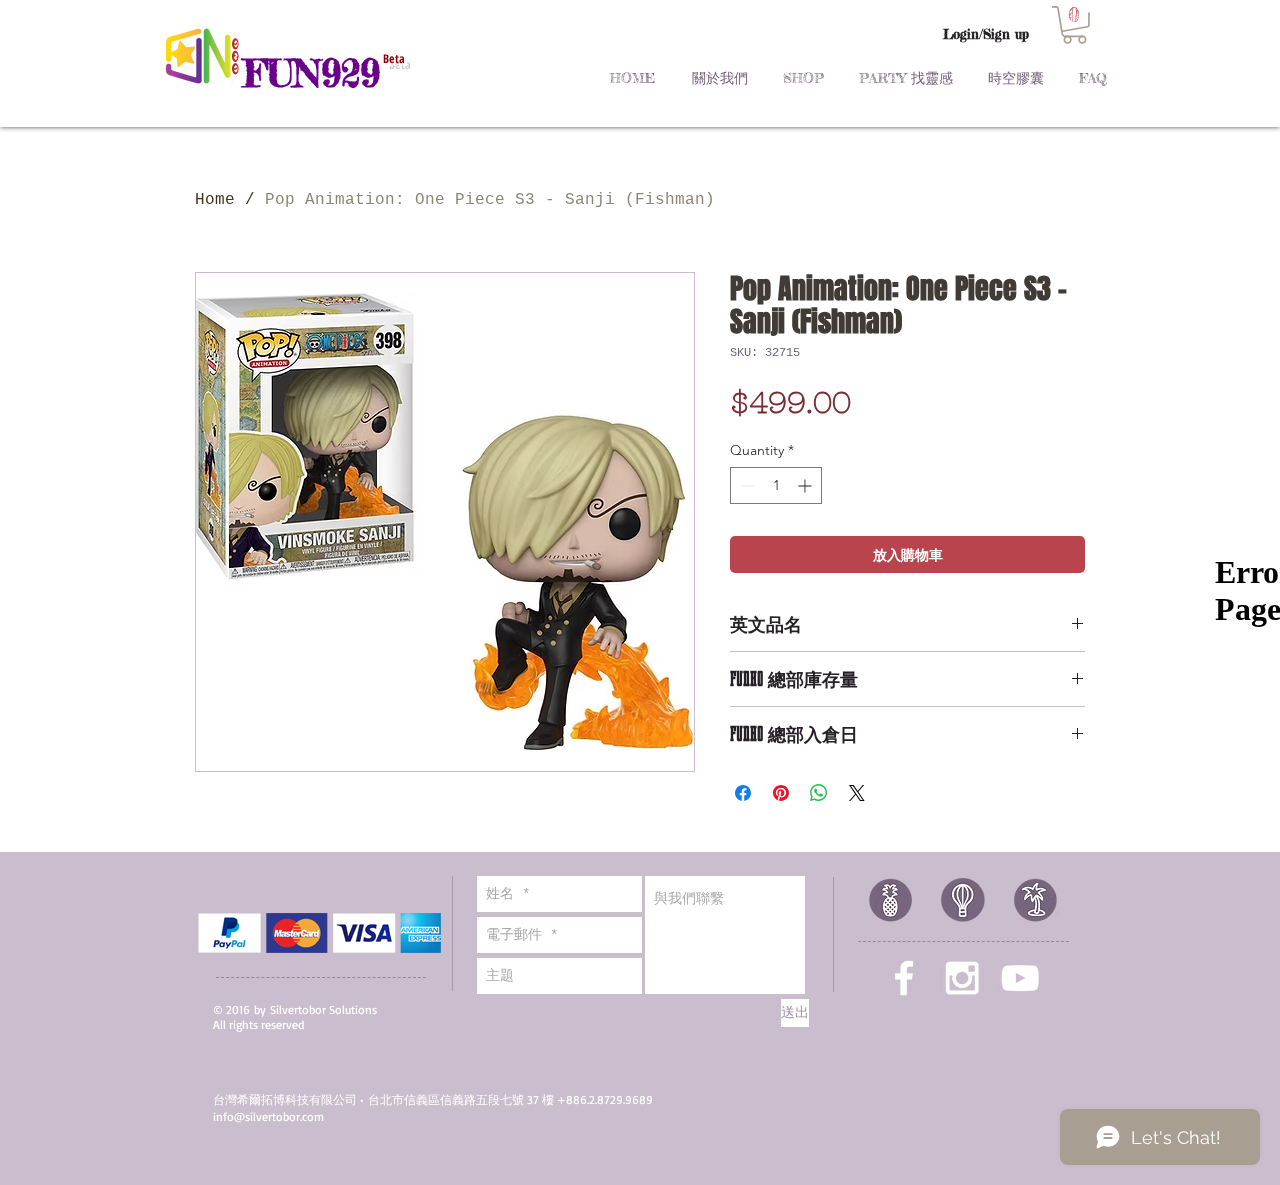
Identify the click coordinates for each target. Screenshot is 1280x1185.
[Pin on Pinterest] (781, 793)
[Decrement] (745, 485)
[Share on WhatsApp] (819, 793)
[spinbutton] (776, 485)
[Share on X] (857, 793)
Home (215, 200)
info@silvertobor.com (268, 1116)
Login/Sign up (986, 34)
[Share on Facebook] (743, 793)
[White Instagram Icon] (962, 978)
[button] (1074, 25)
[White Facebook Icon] (904, 978)
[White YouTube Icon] (1020, 978)
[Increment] (806, 485)
